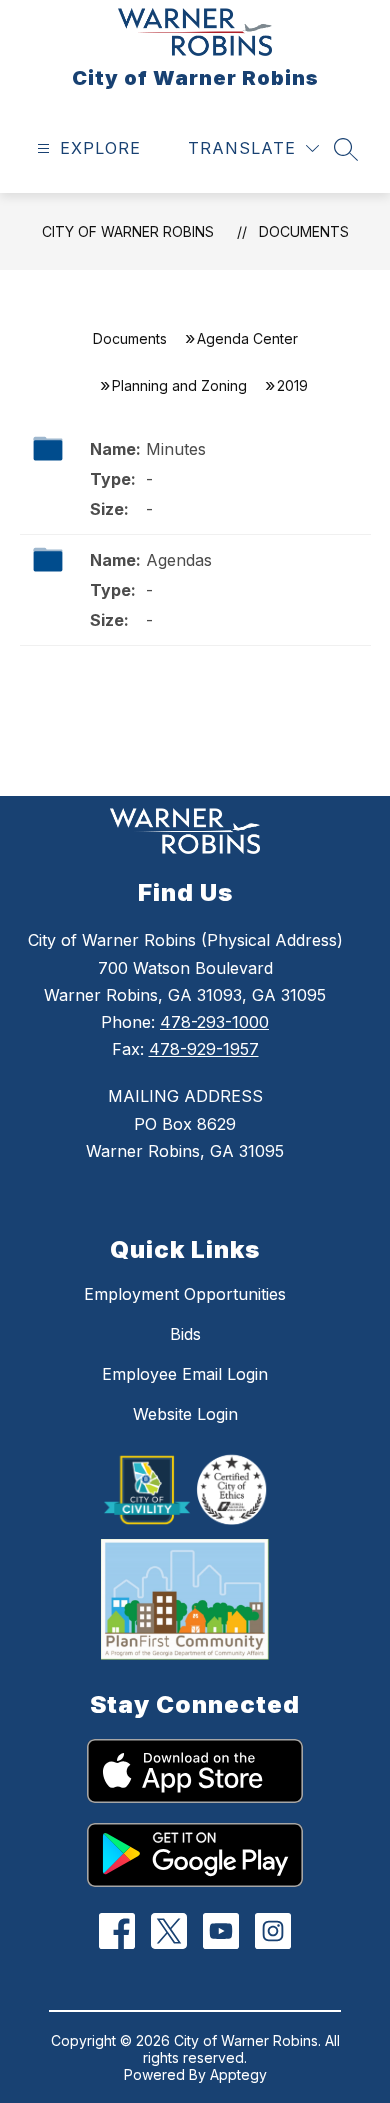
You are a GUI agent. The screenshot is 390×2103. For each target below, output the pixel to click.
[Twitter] (169, 1931)
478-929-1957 (204, 1049)
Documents (304, 231)
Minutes (176, 449)
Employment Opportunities (185, 1294)
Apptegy (238, 2074)
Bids (185, 1334)
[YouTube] (221, 1931)
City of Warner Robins (128, 231)
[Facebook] (117, 1931)
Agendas (179, 560)
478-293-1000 (214, 1022)
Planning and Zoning (179, 385)
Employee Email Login (185, 1374)
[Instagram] (273, 1931)
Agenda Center (247, 338)
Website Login (185, 1414)
